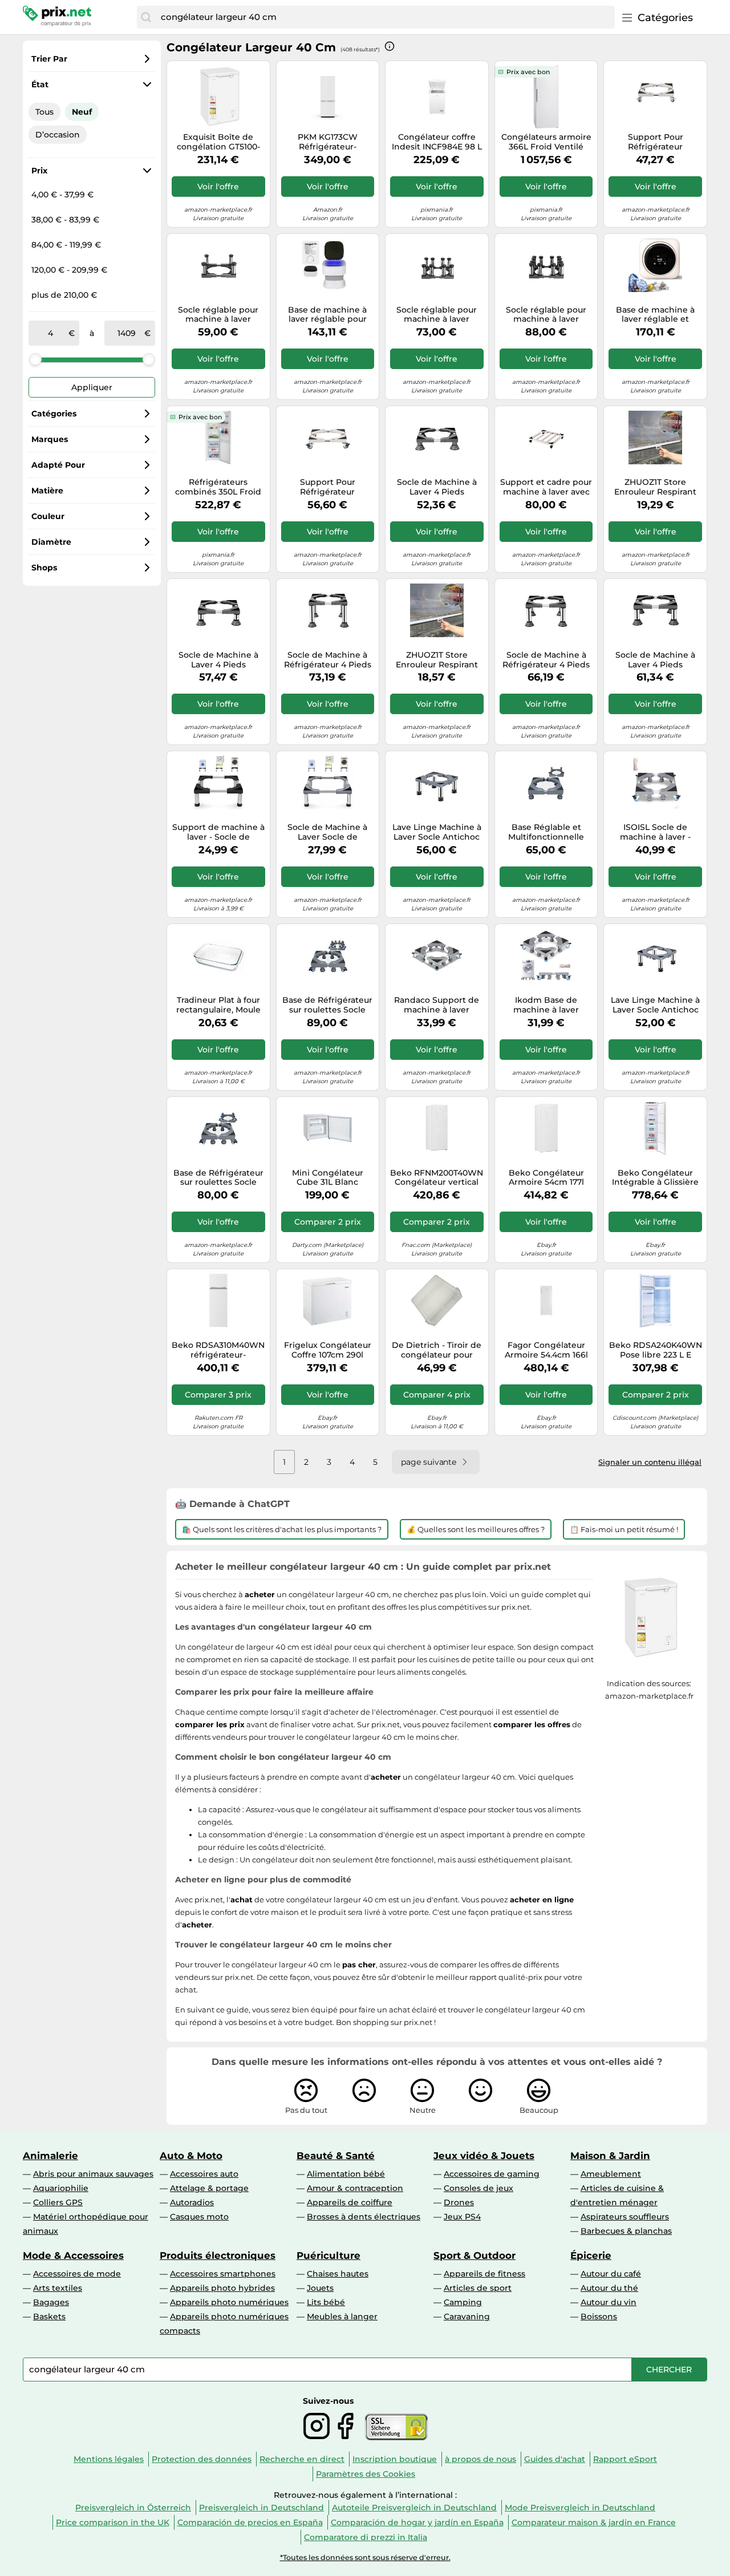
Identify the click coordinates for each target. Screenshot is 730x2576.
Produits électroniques (218, 2255)
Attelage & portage (209, 2188)
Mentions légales (109, 2459)
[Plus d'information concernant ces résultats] (390, 46)
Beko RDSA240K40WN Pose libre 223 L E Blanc (656, 1350)
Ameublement (611, 2174)
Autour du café (611, 2274)
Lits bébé (326, 2302)
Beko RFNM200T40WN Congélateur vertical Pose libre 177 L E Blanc (437, 1178)
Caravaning (467, 2316)
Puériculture (328, 2255)
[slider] (35, 359)
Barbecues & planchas (626, 2231)
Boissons (599, 2316)
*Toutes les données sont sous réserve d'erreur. (365, 2557)
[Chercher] (146, 17)
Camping (463, 2302)
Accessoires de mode (77, 2274)
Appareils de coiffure (350, 2202)
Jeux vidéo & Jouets (484, 2156)
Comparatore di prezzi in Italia (366, 2537)
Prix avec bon (528, 72)
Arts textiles (58, 2288)
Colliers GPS (58, 2202)
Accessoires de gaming (492, 2174)
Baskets (49, 2316)
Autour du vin (609, 2302)
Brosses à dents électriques (364, 2217)
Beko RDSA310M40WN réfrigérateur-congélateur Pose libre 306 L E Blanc (218, 1350)
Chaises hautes (338, 2274)
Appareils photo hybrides (222, 2288)
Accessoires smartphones (223, 2274)
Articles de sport (478, 2288)
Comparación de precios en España (250, 2522)
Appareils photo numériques (229, 2302)
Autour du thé (609, 2288)
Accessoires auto (204, 2174)
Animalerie (50, 2156)
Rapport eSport (625, 2459)
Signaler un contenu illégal (650, 1462)
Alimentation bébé (346, 2174)
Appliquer (92, 387)
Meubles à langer (342, 2316)
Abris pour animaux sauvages (93, 2174)
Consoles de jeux (478, 2188)
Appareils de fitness (484, 2274)
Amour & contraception (355, 2188)
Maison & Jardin (610, 2156)
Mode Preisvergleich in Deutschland (580, 2508)
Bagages (51, 2302)
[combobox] (385, 17)
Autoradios (192, 2202)
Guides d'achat (555, 2459)
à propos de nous (480, 2459)
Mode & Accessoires (73, 2255)
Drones (459, 2202)
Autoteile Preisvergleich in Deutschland (414, 2508)
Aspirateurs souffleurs (625, 2217)
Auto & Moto (191, 2156)
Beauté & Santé (336, 2156)
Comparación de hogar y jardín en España (417, 2522)
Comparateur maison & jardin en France (594, 2522)
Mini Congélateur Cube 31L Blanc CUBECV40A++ (328, 1178)
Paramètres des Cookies (366, 2474)
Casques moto (199, 2217)
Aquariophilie (61, 2188)
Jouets (320, 2288)
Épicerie (591, 2255)
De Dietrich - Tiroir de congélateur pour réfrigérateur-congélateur (437, 1350)
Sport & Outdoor (474, 2255)
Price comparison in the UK (113, 2522)
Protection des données (202, 2459)
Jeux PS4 (462, 2217)
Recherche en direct (302, 2459)
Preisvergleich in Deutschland (261, 2508)
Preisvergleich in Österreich (133, 2508)
